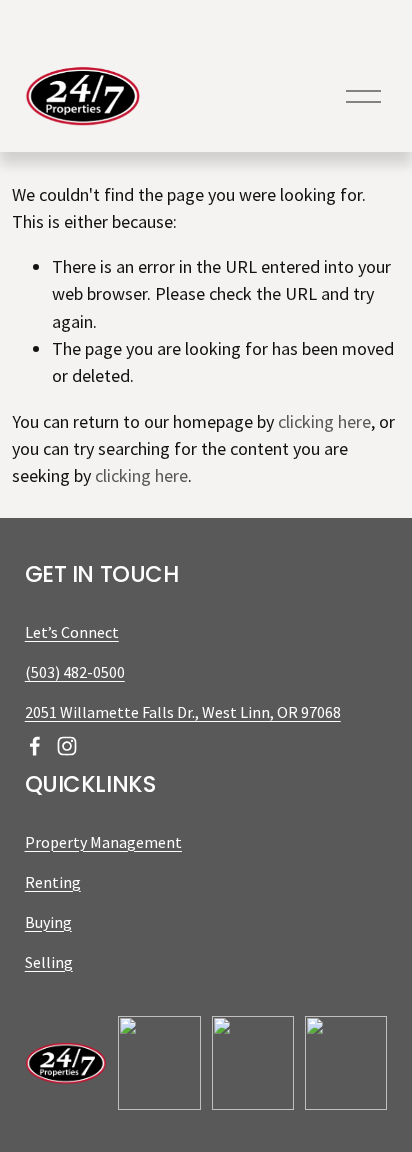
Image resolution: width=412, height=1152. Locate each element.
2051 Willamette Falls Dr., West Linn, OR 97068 (183, 712)
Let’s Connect (72, 632)
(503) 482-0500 (75, 672)
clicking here (324, 421)
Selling (49, 962)
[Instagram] (67, 746)
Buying (48, 922)
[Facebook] (35, 746)
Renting (53, 882)
